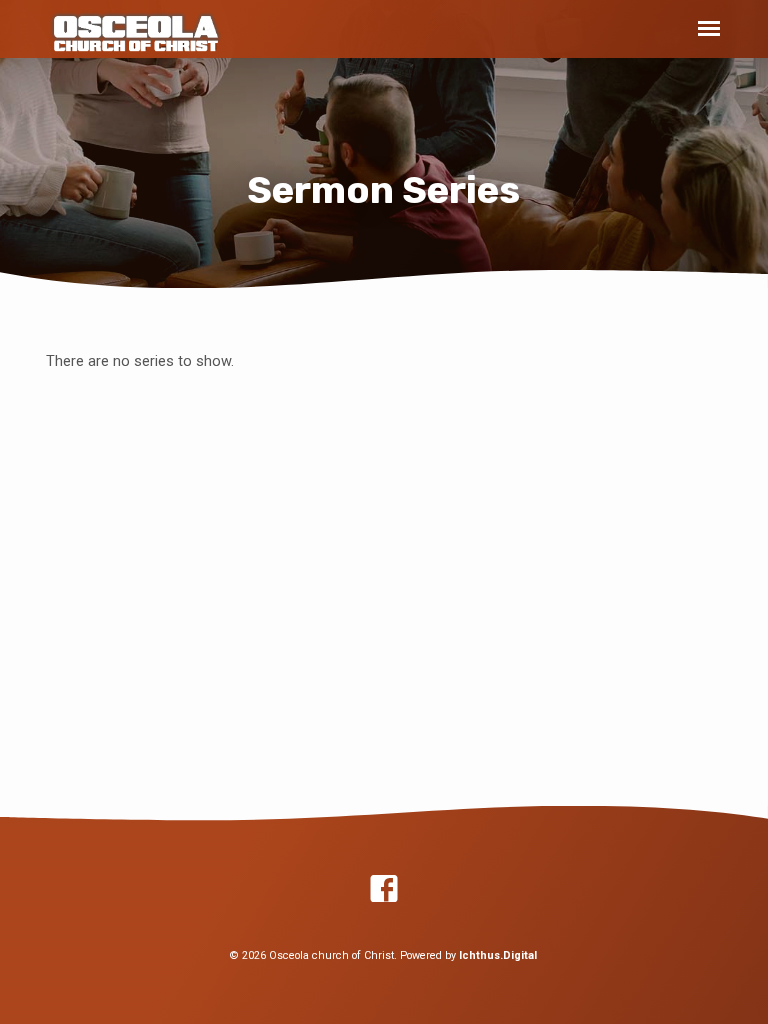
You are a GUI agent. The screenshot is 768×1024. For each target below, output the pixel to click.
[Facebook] (384, 890)
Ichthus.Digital (498, 955)
